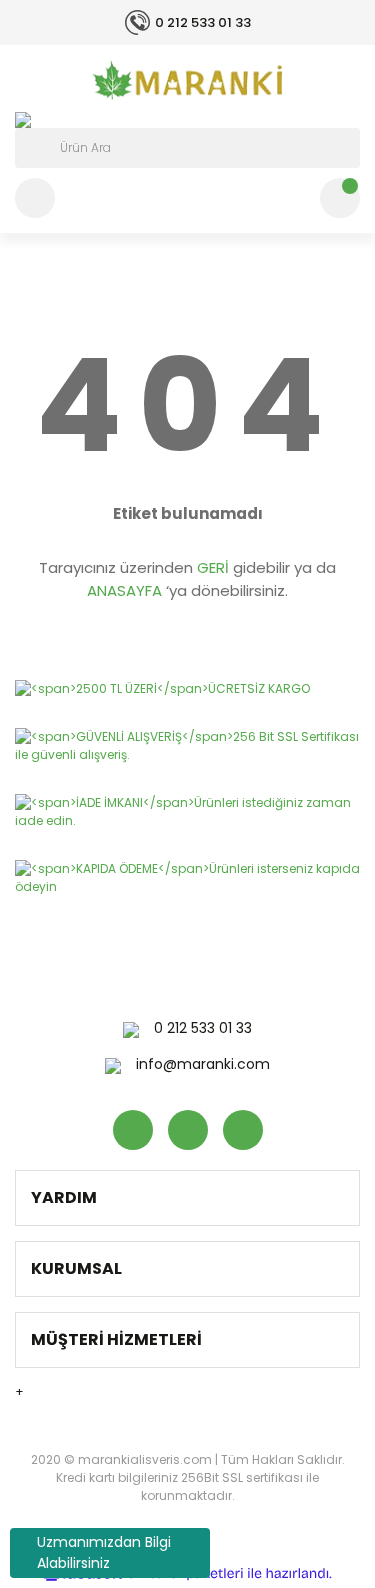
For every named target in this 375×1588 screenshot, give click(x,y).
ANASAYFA (124, 590)
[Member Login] (35, 198)
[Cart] (340, 198)
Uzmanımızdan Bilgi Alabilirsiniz (104, 1552)
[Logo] (187, 80)
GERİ (213, 567)
